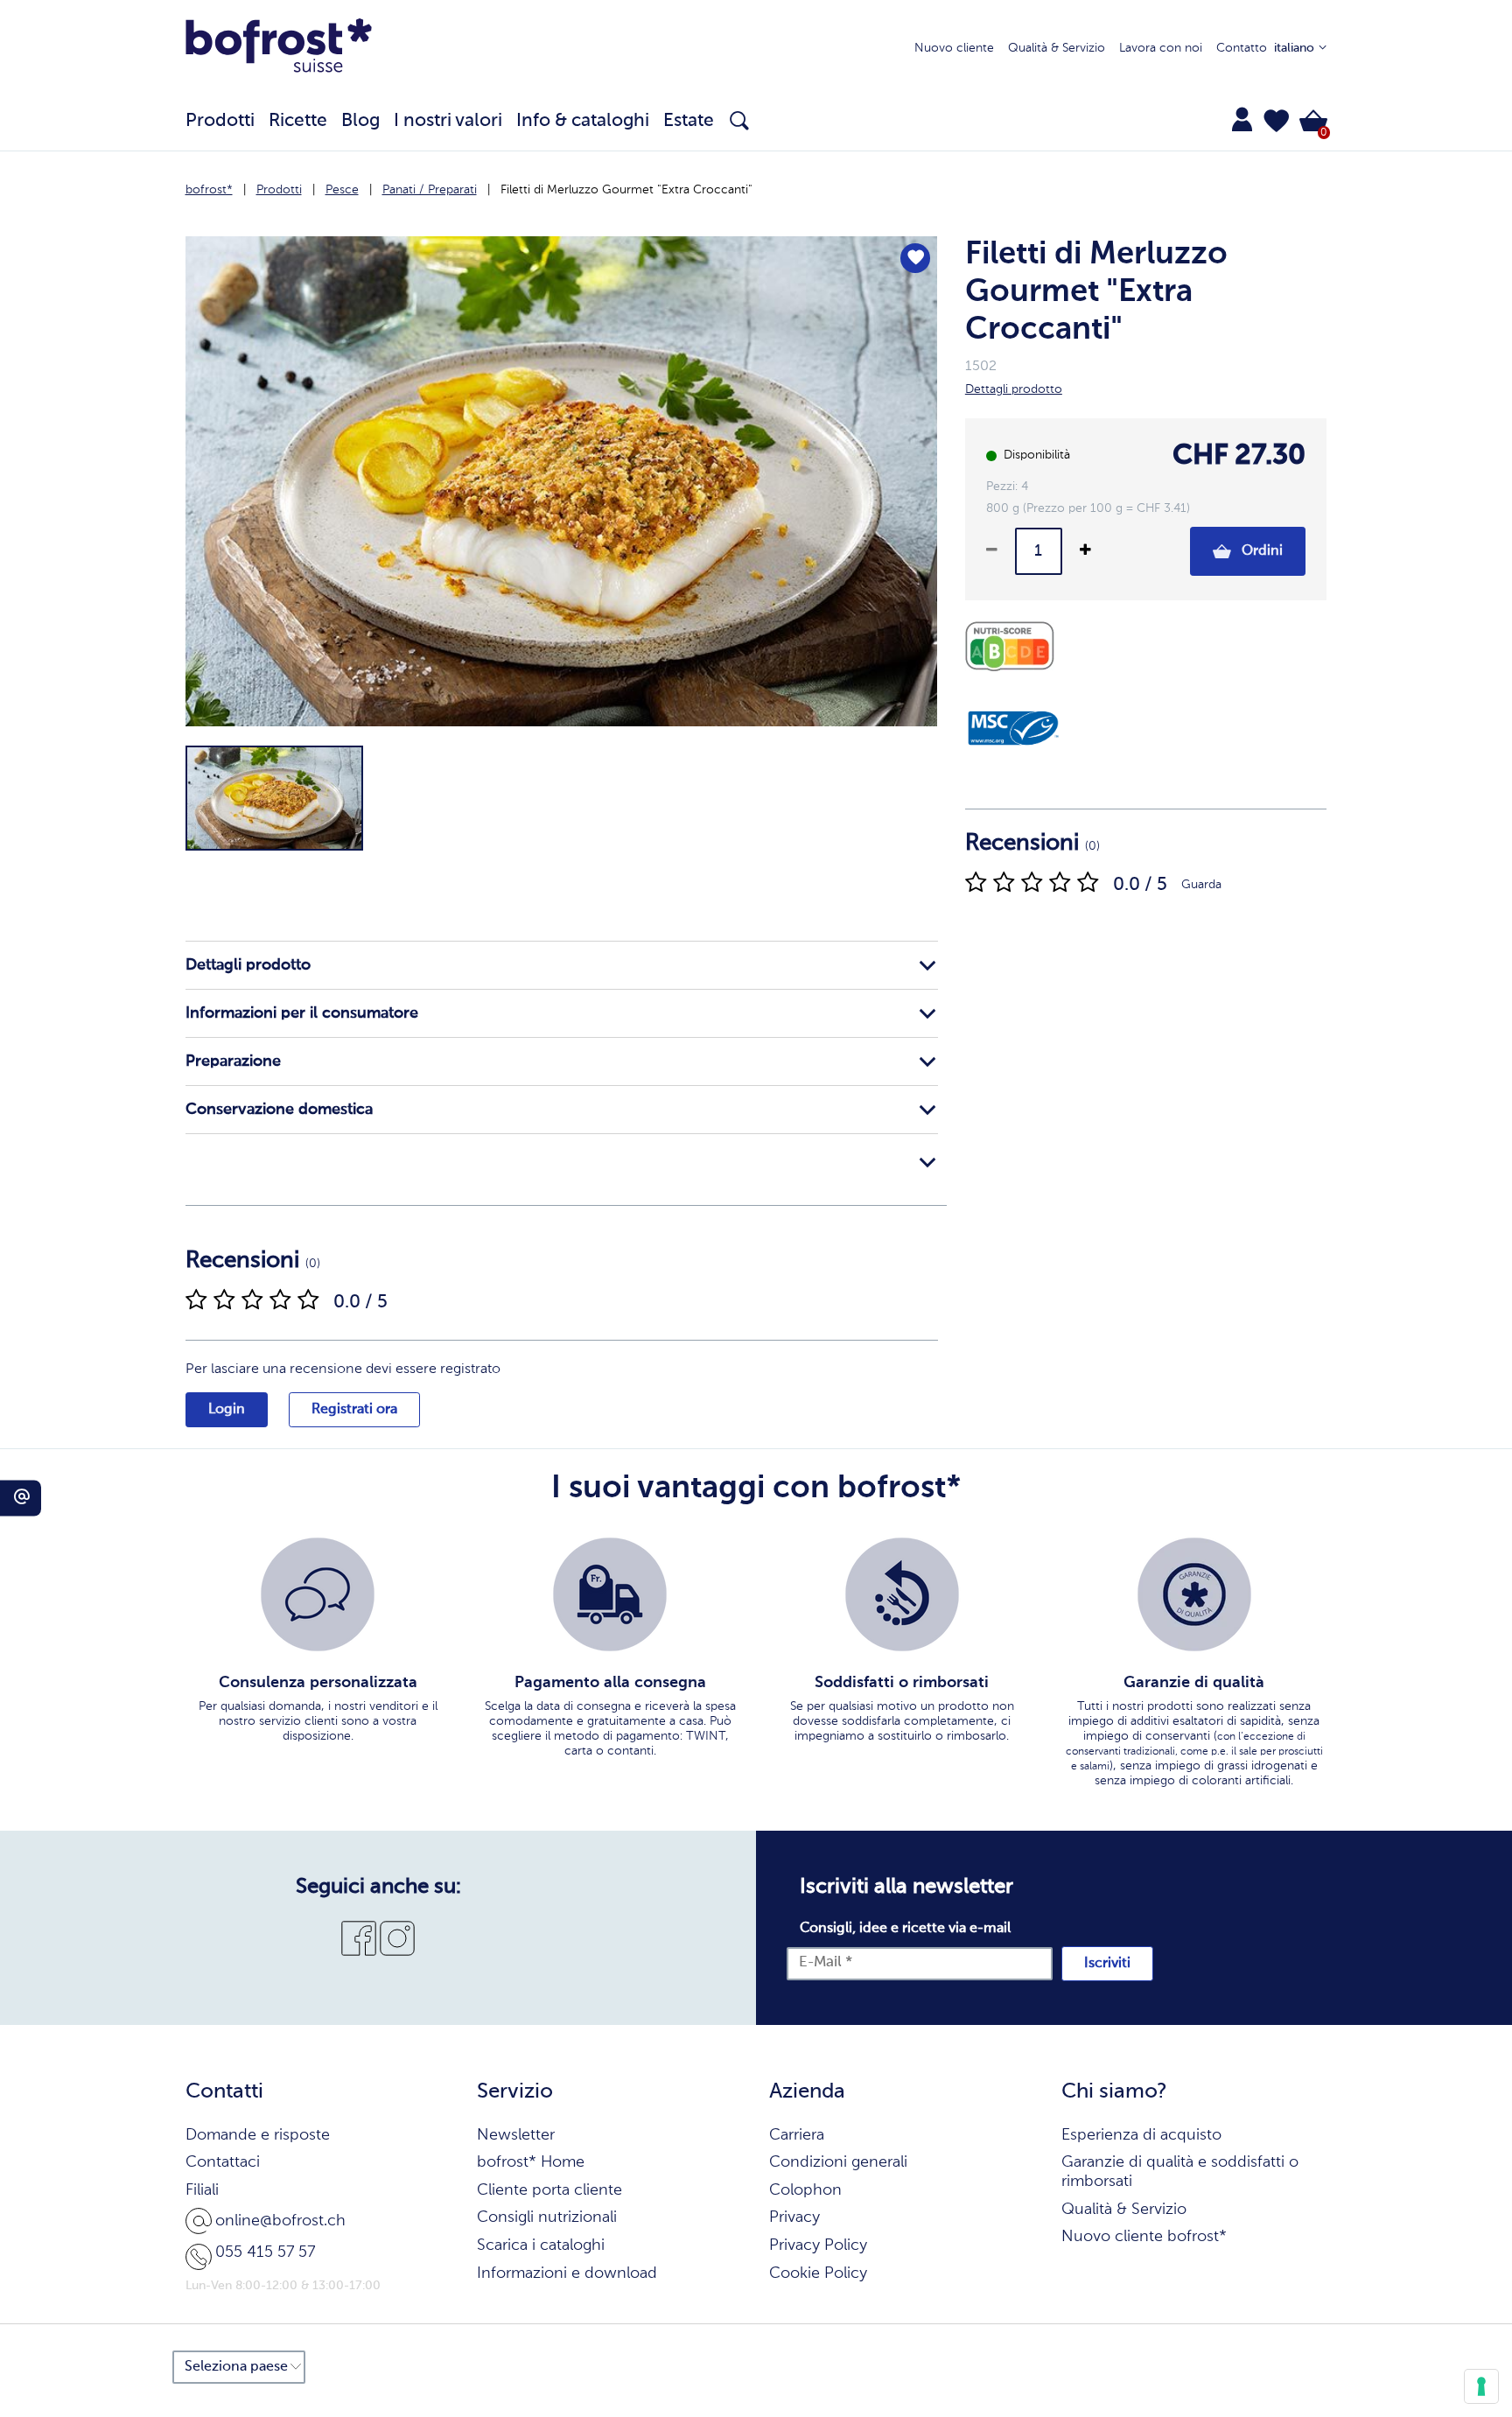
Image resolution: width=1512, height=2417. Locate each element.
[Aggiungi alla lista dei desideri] (915, 258)
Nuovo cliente (954, 48)
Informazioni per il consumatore (302, 1013)
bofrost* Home (531, 2162)
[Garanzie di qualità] (1194, 1594)
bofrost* (209, 190)
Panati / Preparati (430, 190)
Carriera (797, 2135)
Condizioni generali (838, 2162)
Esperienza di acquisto (1141, 2135)
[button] (1277, 121)
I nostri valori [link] (448, 121)
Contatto (1242, 48)
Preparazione (233, 1061)
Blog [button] (360, 121)
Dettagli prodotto (248, 965)
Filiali (202, 2190)
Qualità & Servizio (1057, 48)
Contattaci (223, 2162)
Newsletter (516, 2135)
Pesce (342, 190)
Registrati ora (354, 1410)
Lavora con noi (1161, 48)
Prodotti (279, 190)
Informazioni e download (567, 2273)
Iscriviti (1107, 1964)
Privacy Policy (818, 2245)
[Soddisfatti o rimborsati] (902, 1594)
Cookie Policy (818, 2273)
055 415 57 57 (265, 2252)
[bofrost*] (279, 49)
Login (227, 1410)
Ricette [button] (298, 121)
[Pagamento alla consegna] (610, 1594)
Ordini (1260, 551)
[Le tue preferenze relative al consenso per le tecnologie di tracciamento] (1481, 2386)
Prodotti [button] (220, 121)
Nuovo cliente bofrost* (1144, 2237)
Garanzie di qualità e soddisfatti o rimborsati (1180, 2172)
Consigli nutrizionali (547, 2217)
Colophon (805, 2190)
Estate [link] (689, 121)
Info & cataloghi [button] (583, 121)
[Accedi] (1242, 119)
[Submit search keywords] (739, 121)
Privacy (794, 2217)
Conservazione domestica (279, 1110)
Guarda (1201, 885)
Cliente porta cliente (549, 2190)
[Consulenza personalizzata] (318, 1594)
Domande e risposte (258, 2135)
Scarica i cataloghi (541, 2245)
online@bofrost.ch (280, 2221)
